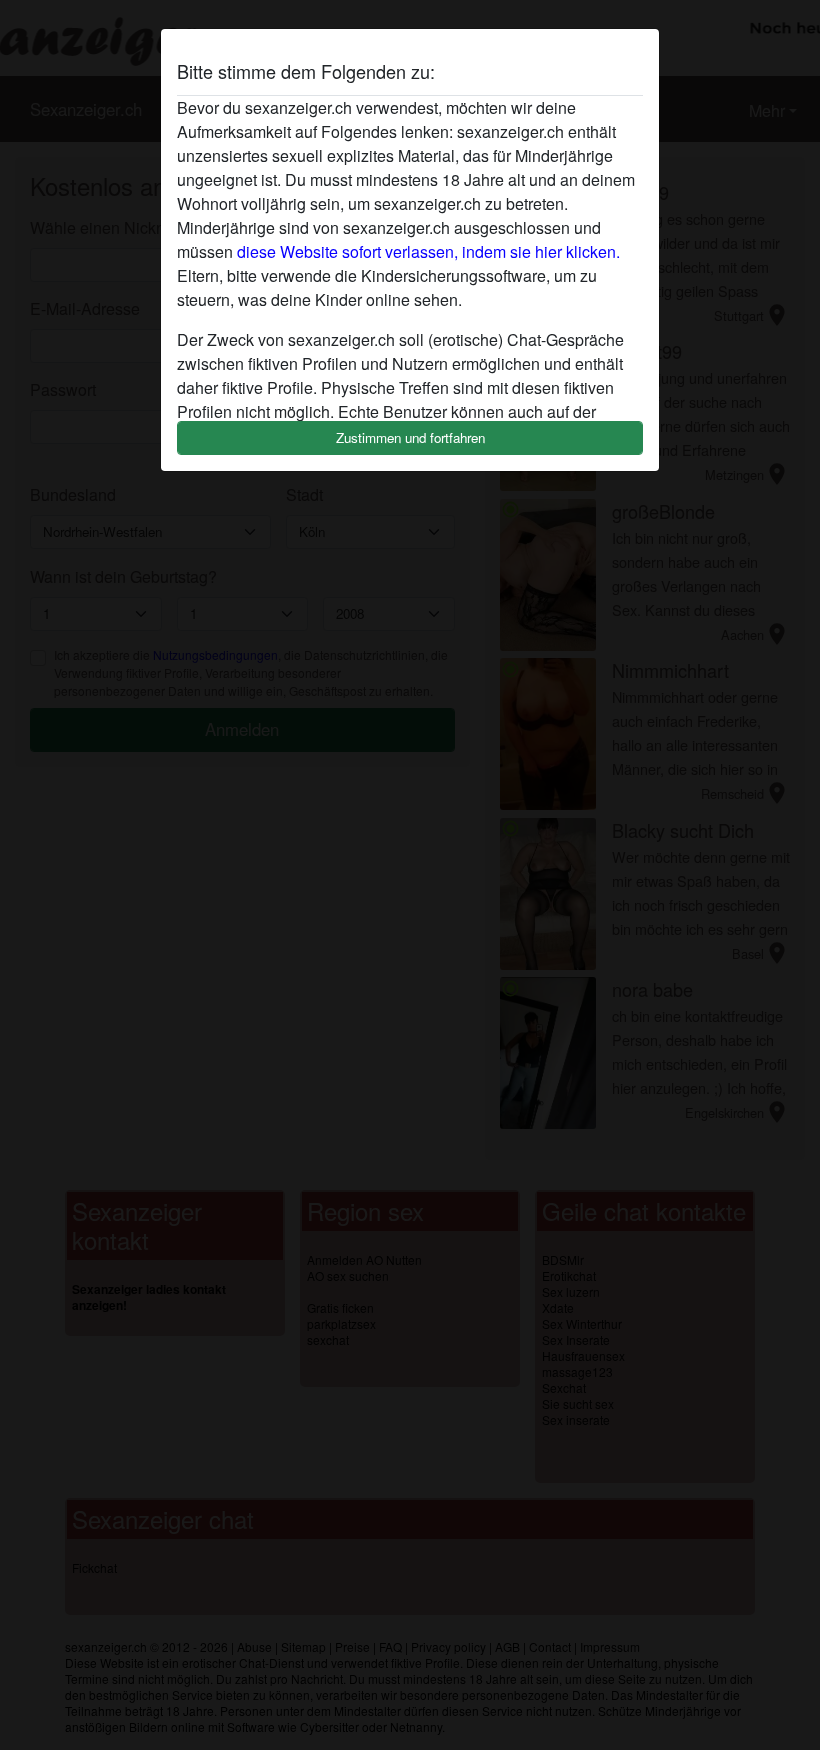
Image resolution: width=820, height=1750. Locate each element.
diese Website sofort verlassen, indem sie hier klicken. (428, 251)
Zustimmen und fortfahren (410, 437)
